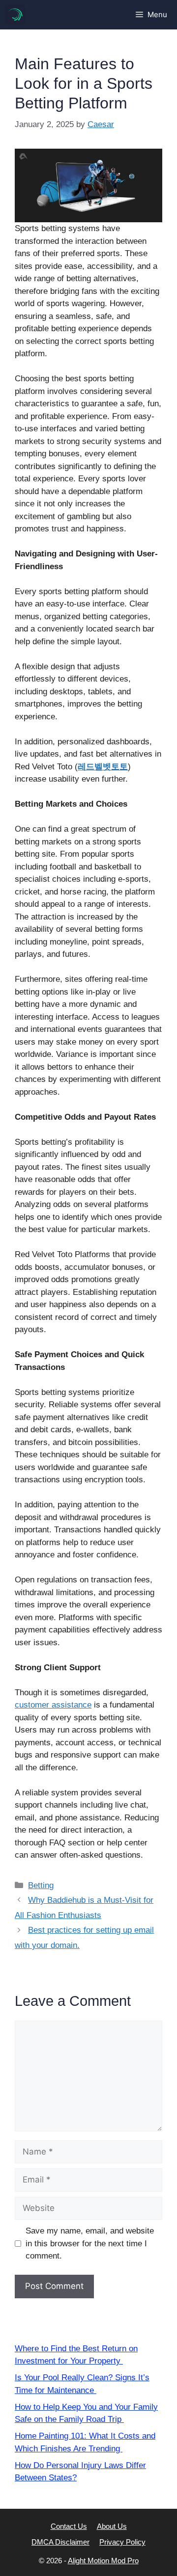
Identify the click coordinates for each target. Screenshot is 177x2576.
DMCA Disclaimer (60, 2542)
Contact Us (69, 2526)
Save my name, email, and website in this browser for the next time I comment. (90, 2243)
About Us (112, 2526)
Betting (41, 1885)
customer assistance (53, 1705)
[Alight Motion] (15, 15)
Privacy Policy (122, 2542)
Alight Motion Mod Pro (103, 2561)
